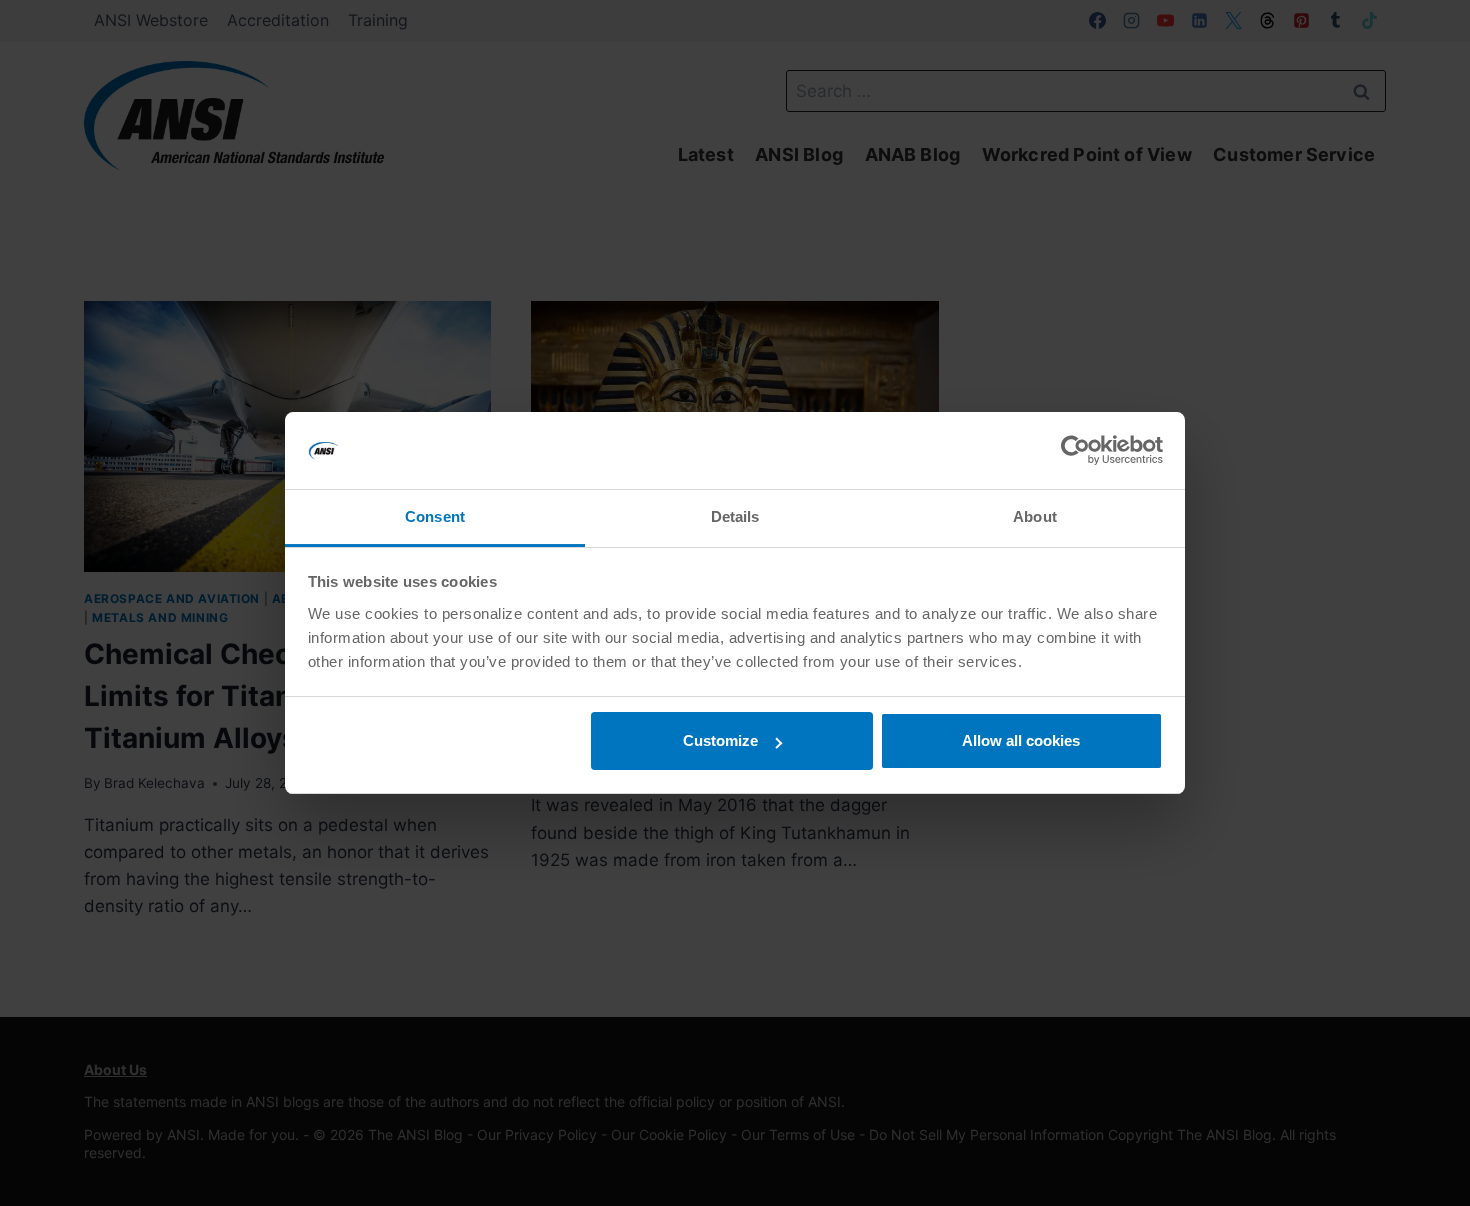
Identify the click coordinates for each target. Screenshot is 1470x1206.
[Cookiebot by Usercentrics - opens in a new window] (1075, 451)
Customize (720, 740)
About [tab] (1035, 516)
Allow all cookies (1021, 740)
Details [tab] (735, 516)
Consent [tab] (435, 516)
